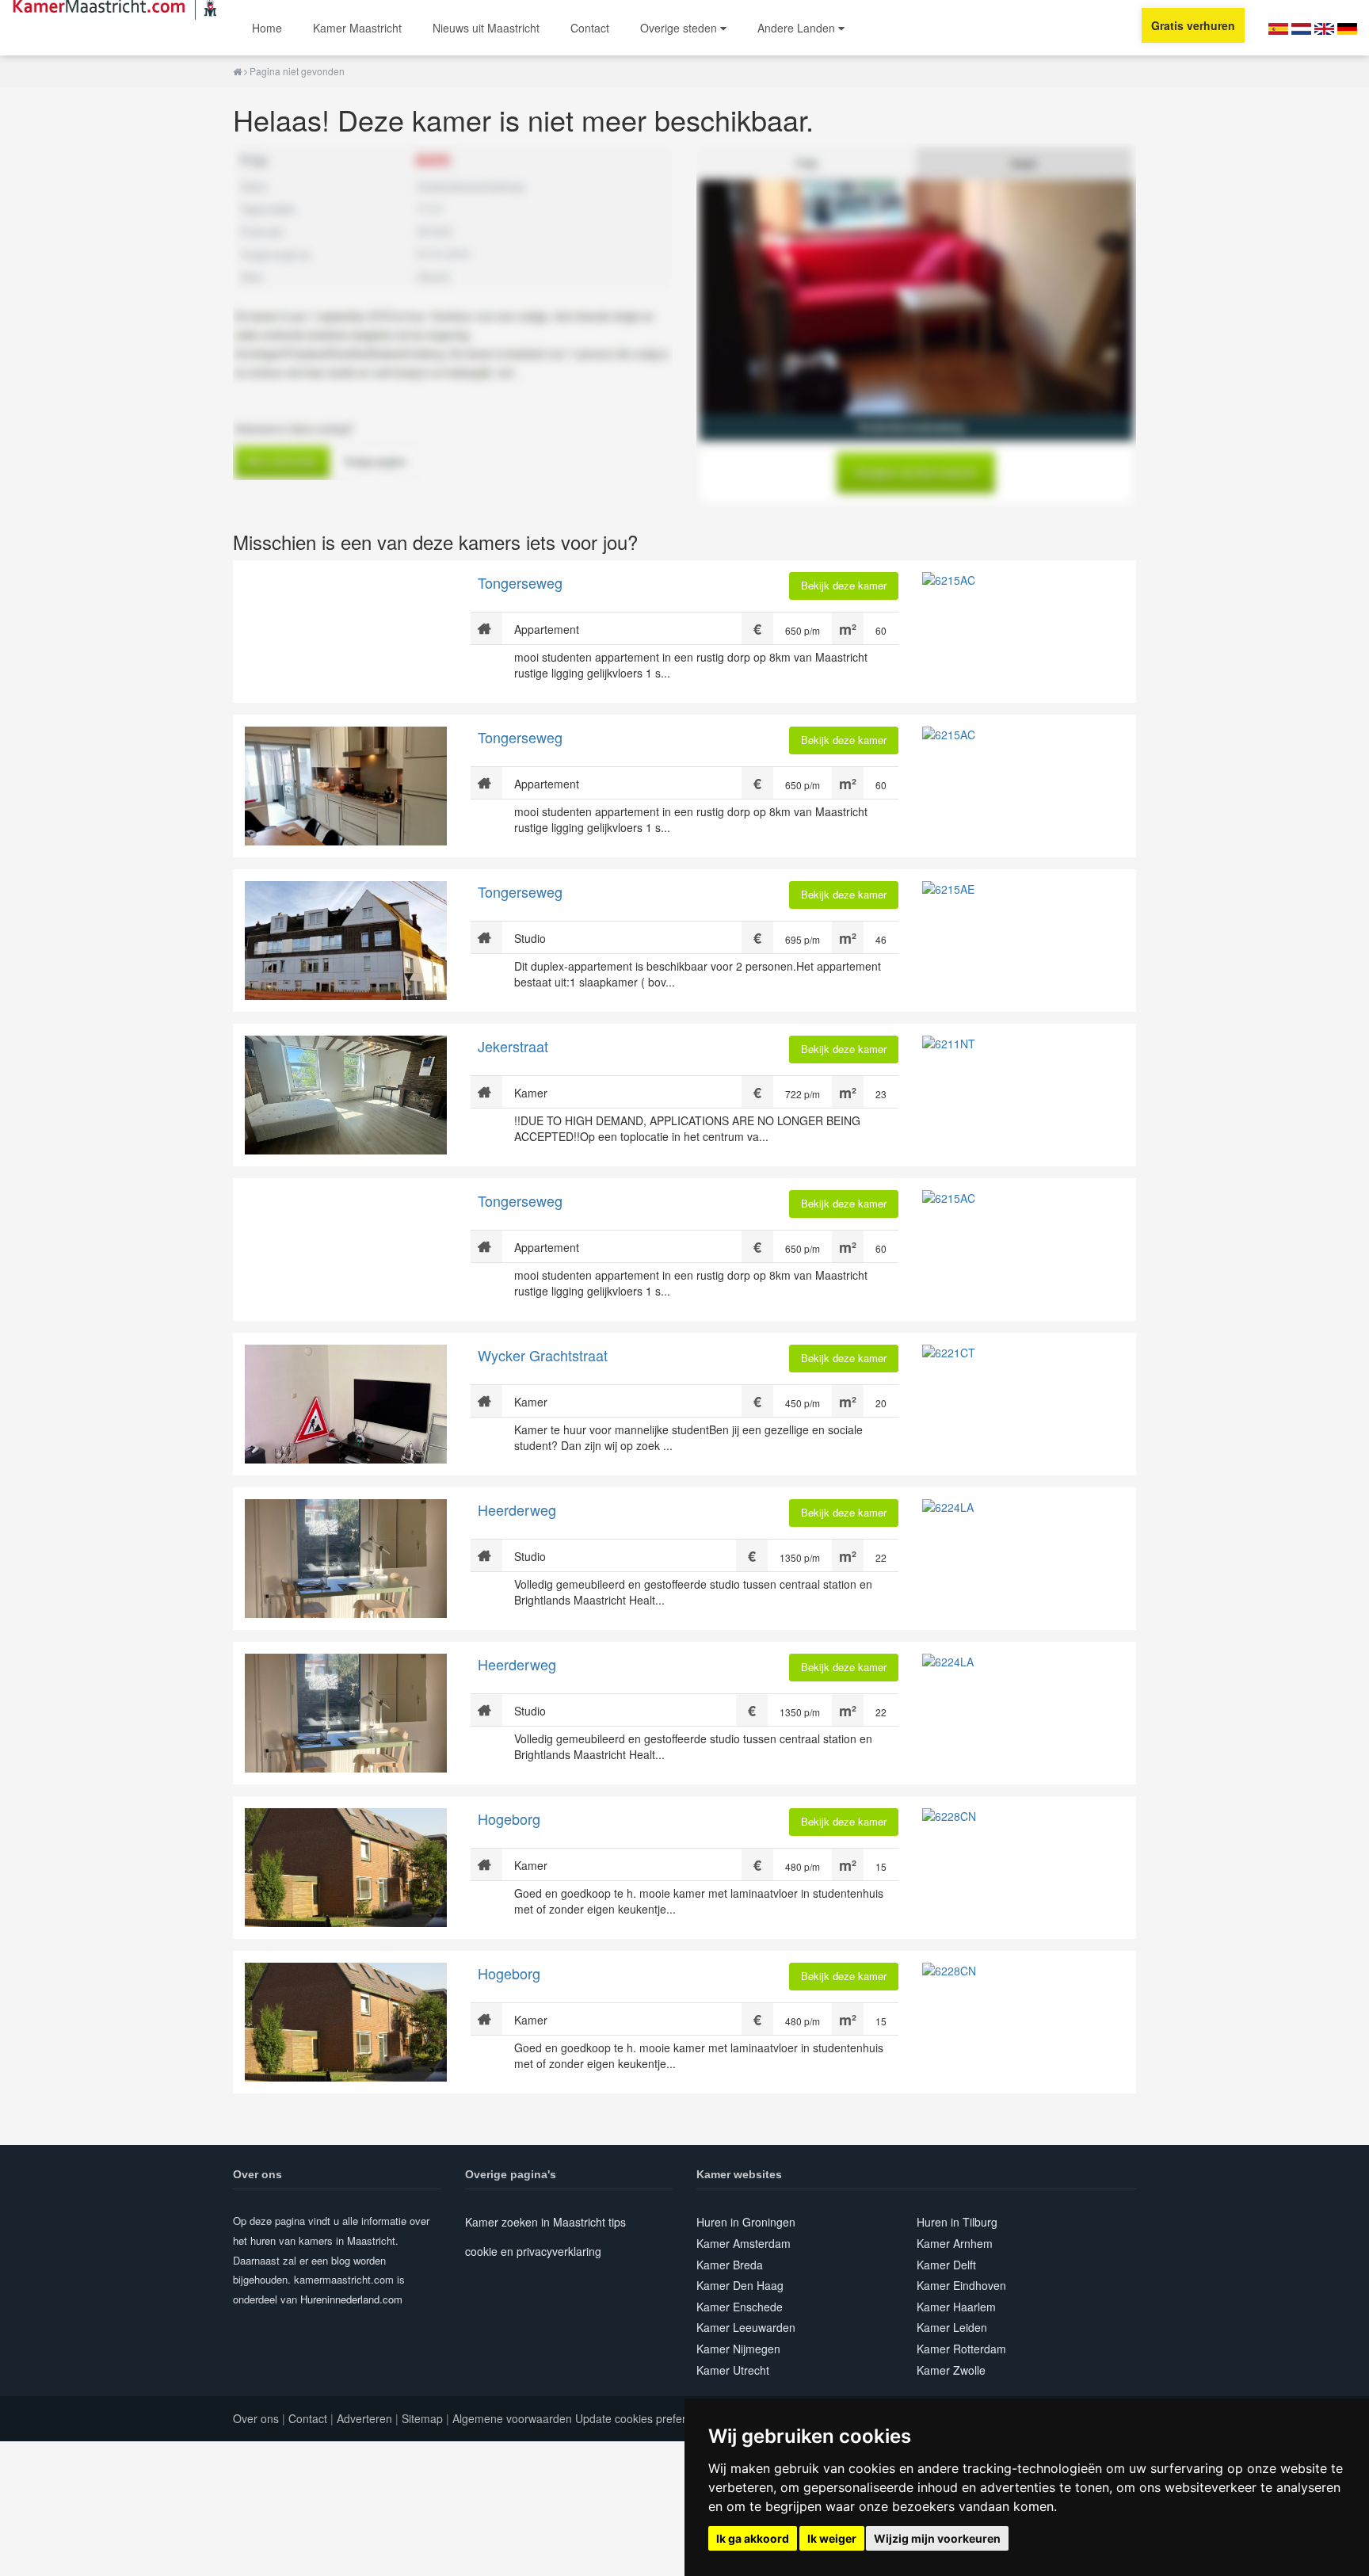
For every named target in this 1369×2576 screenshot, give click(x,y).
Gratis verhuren (1193, 25)
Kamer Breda (730, 2265)
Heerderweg (517, 1509)
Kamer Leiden (952, 2327)
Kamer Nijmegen (738, 2349)
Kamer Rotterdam (961, 2349)
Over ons (256, 2418)
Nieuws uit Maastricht (486, 28)
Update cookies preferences (646, 2418)
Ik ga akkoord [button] (753, 2538)
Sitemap (422, 2418)
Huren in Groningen (746, 2222)
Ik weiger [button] (832, 2538)
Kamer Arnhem (955, 2243)
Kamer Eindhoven (961, 2285)
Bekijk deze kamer (844, 585)
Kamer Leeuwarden (746, 2327)
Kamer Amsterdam (744, 2243)
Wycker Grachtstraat (543, 1355)
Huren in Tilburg (957, 2222)
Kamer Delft (946, 2265)
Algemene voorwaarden (512, 2418)
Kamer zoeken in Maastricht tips (545, 2222)
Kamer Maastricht (357, 28)
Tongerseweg (520, 582)
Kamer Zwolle (951, 2370)
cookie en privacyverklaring (533, 2251)
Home (267, 28)
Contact (590, 28)
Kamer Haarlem (956, 2307)
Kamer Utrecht (733, 2370)
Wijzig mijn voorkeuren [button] (937, 2538)
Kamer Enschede (740, 2307)
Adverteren (364, 2418)
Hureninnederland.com (351, 2299)
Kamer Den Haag (740, 2285)
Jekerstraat (513, 1046)
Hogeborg (509, 1818)
